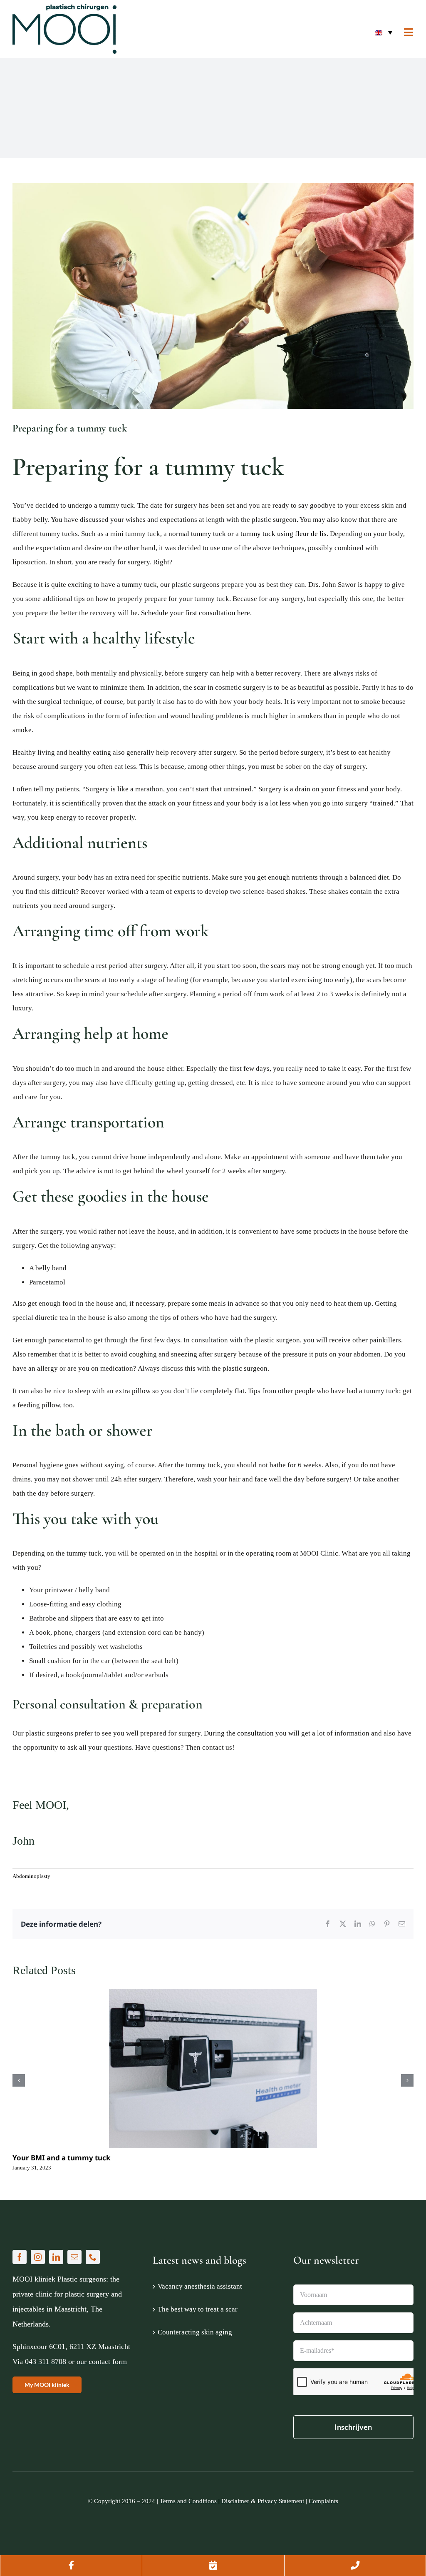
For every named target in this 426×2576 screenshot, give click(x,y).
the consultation (250, 1733)
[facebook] (20, 2257)
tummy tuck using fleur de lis (284, 534)
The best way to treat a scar (198, 2309)
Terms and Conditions (188, 2501)
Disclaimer (235, 2501)
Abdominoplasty (31, 1876)
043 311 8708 (46, 2362)
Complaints (323, 2501)
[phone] (93, 2257)
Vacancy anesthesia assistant (200, 2286)
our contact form (102, 2362)
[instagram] (38, 2257)
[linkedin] (56, 2257)
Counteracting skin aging (195, 2332)
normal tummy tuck (197, 534)
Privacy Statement (281, 2501)
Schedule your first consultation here (195, 613)
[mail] (74, 2257)
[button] (383, 32)
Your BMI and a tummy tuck (62, 2158)
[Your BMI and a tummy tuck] (213, 2069)
